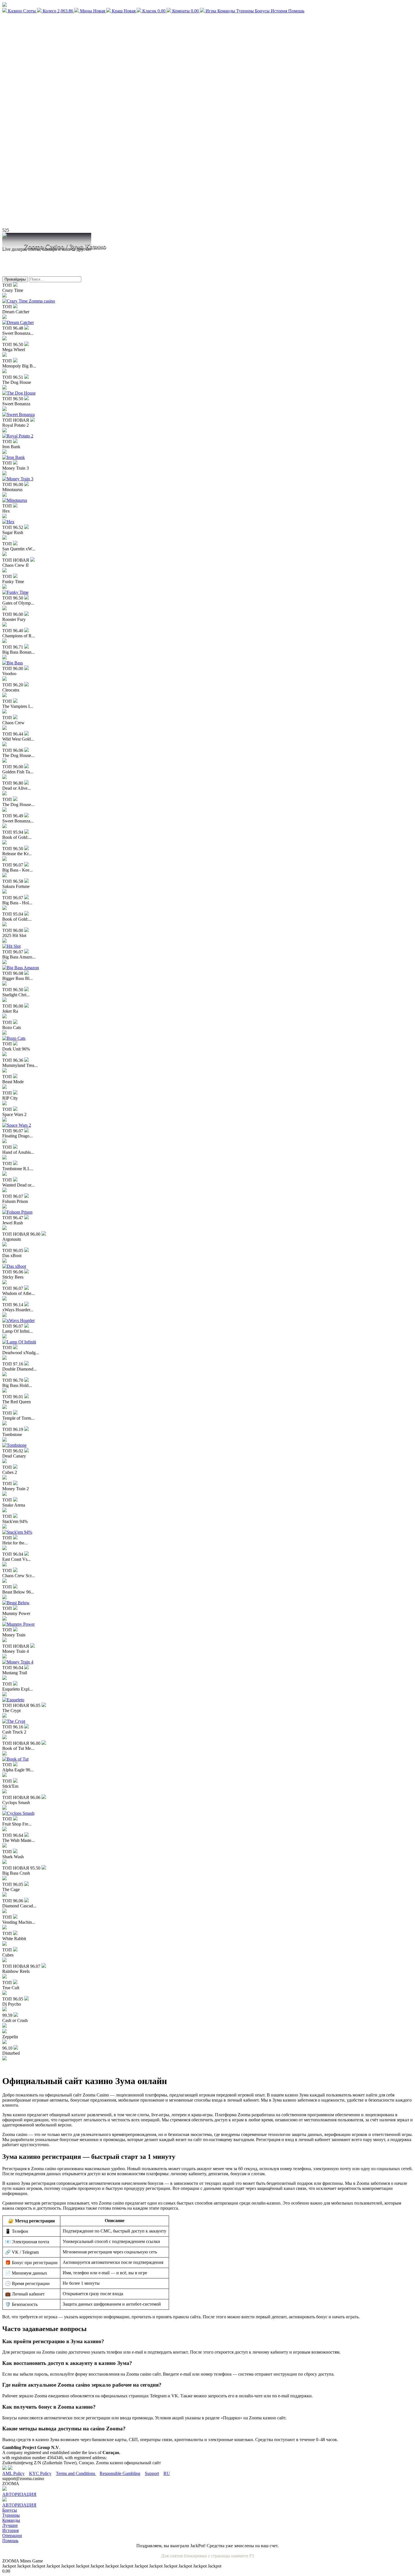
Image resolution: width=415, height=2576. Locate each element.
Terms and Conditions (76, 2473)
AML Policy (13, 2473)
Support (152, 2473)
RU (167, 2473)
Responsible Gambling (120, 2473)
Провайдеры (15, 279)
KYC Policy (40, 2473)
